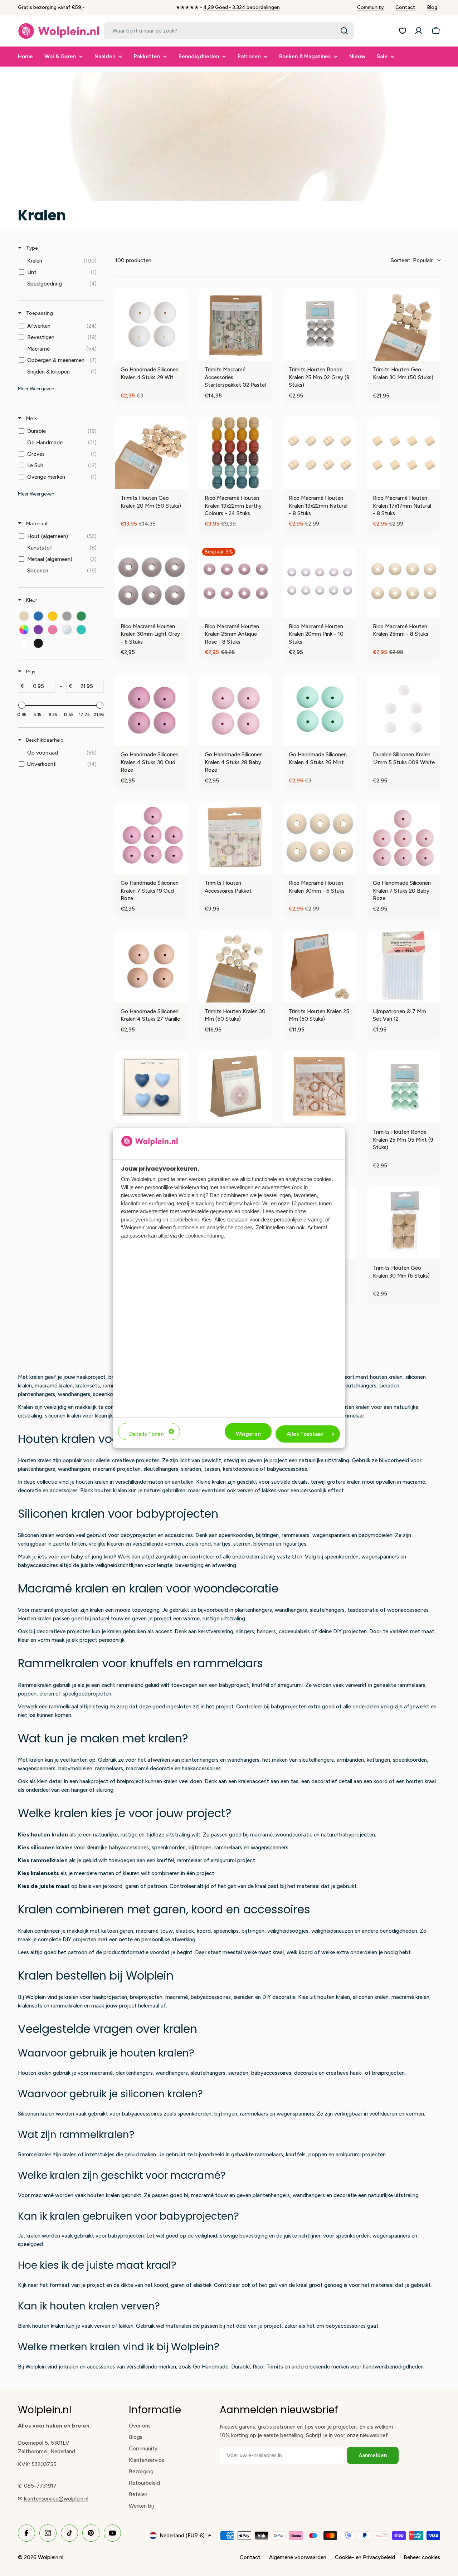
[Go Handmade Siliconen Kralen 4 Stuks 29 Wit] (152, 324)
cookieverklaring (204, 1236)
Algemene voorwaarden (298, 2557)
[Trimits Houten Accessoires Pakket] (236, 838)
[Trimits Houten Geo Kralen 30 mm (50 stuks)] (404, 324)
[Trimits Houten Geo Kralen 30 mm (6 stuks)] (404, 1223)
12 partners (304, 1203)
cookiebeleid (184, 1219)
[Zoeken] (344, 31)
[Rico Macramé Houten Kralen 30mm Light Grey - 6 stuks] (152, 581)
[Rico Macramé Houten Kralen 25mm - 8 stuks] (404, 581)
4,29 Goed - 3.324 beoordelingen (242, 7)
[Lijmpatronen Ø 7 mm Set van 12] (404, 966)
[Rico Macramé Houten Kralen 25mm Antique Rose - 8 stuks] (236, 581)
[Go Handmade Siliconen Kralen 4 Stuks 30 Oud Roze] (152, 709)
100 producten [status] (133, 260)
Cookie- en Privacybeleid (365, 2557)
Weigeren (248, 1434)
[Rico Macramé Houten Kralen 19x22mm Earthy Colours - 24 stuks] (236, 453)
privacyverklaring (141, 1219)
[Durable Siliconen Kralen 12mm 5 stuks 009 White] (404, 709)
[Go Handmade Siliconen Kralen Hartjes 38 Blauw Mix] (152, 1087)
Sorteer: (412, 260)
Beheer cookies (422, 2557)
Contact (405, 7)
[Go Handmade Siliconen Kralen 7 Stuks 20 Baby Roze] (404, 838)
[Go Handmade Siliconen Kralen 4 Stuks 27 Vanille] (152, 966)
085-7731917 (40, 2486)
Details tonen (146, 1434)
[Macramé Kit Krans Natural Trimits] (236, 1087)
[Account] (419, 31)
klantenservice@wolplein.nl (56, 2499)
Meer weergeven (36, 389)
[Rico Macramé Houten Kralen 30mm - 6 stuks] (320, 838)
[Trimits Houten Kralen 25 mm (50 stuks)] (320, 966)
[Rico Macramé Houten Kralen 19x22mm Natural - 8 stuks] (320, 453)
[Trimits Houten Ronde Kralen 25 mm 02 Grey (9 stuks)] (320, 324)
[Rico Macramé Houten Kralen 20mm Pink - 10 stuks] (320, 581)
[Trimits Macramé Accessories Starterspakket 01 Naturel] (320, 1087)
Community (371, 7)
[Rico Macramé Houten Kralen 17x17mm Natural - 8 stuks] (404, 453)
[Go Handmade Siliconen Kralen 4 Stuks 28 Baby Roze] (236, 709)
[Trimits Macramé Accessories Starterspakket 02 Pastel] (236, 324)
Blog (432, 7)
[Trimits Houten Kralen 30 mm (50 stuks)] (236, 966)
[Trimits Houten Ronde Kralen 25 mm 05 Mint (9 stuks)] (404, 1087)
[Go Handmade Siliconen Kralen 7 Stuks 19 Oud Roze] (152, 838)
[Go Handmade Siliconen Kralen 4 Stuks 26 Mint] (320, 709)
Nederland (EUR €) (182, 2536)
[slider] (22, 705)
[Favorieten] (403, 31)
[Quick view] (181, 353)
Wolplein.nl (51, 2557)
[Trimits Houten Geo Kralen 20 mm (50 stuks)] (152, 453)
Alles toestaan (305, 1434)
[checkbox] (60, 261)
